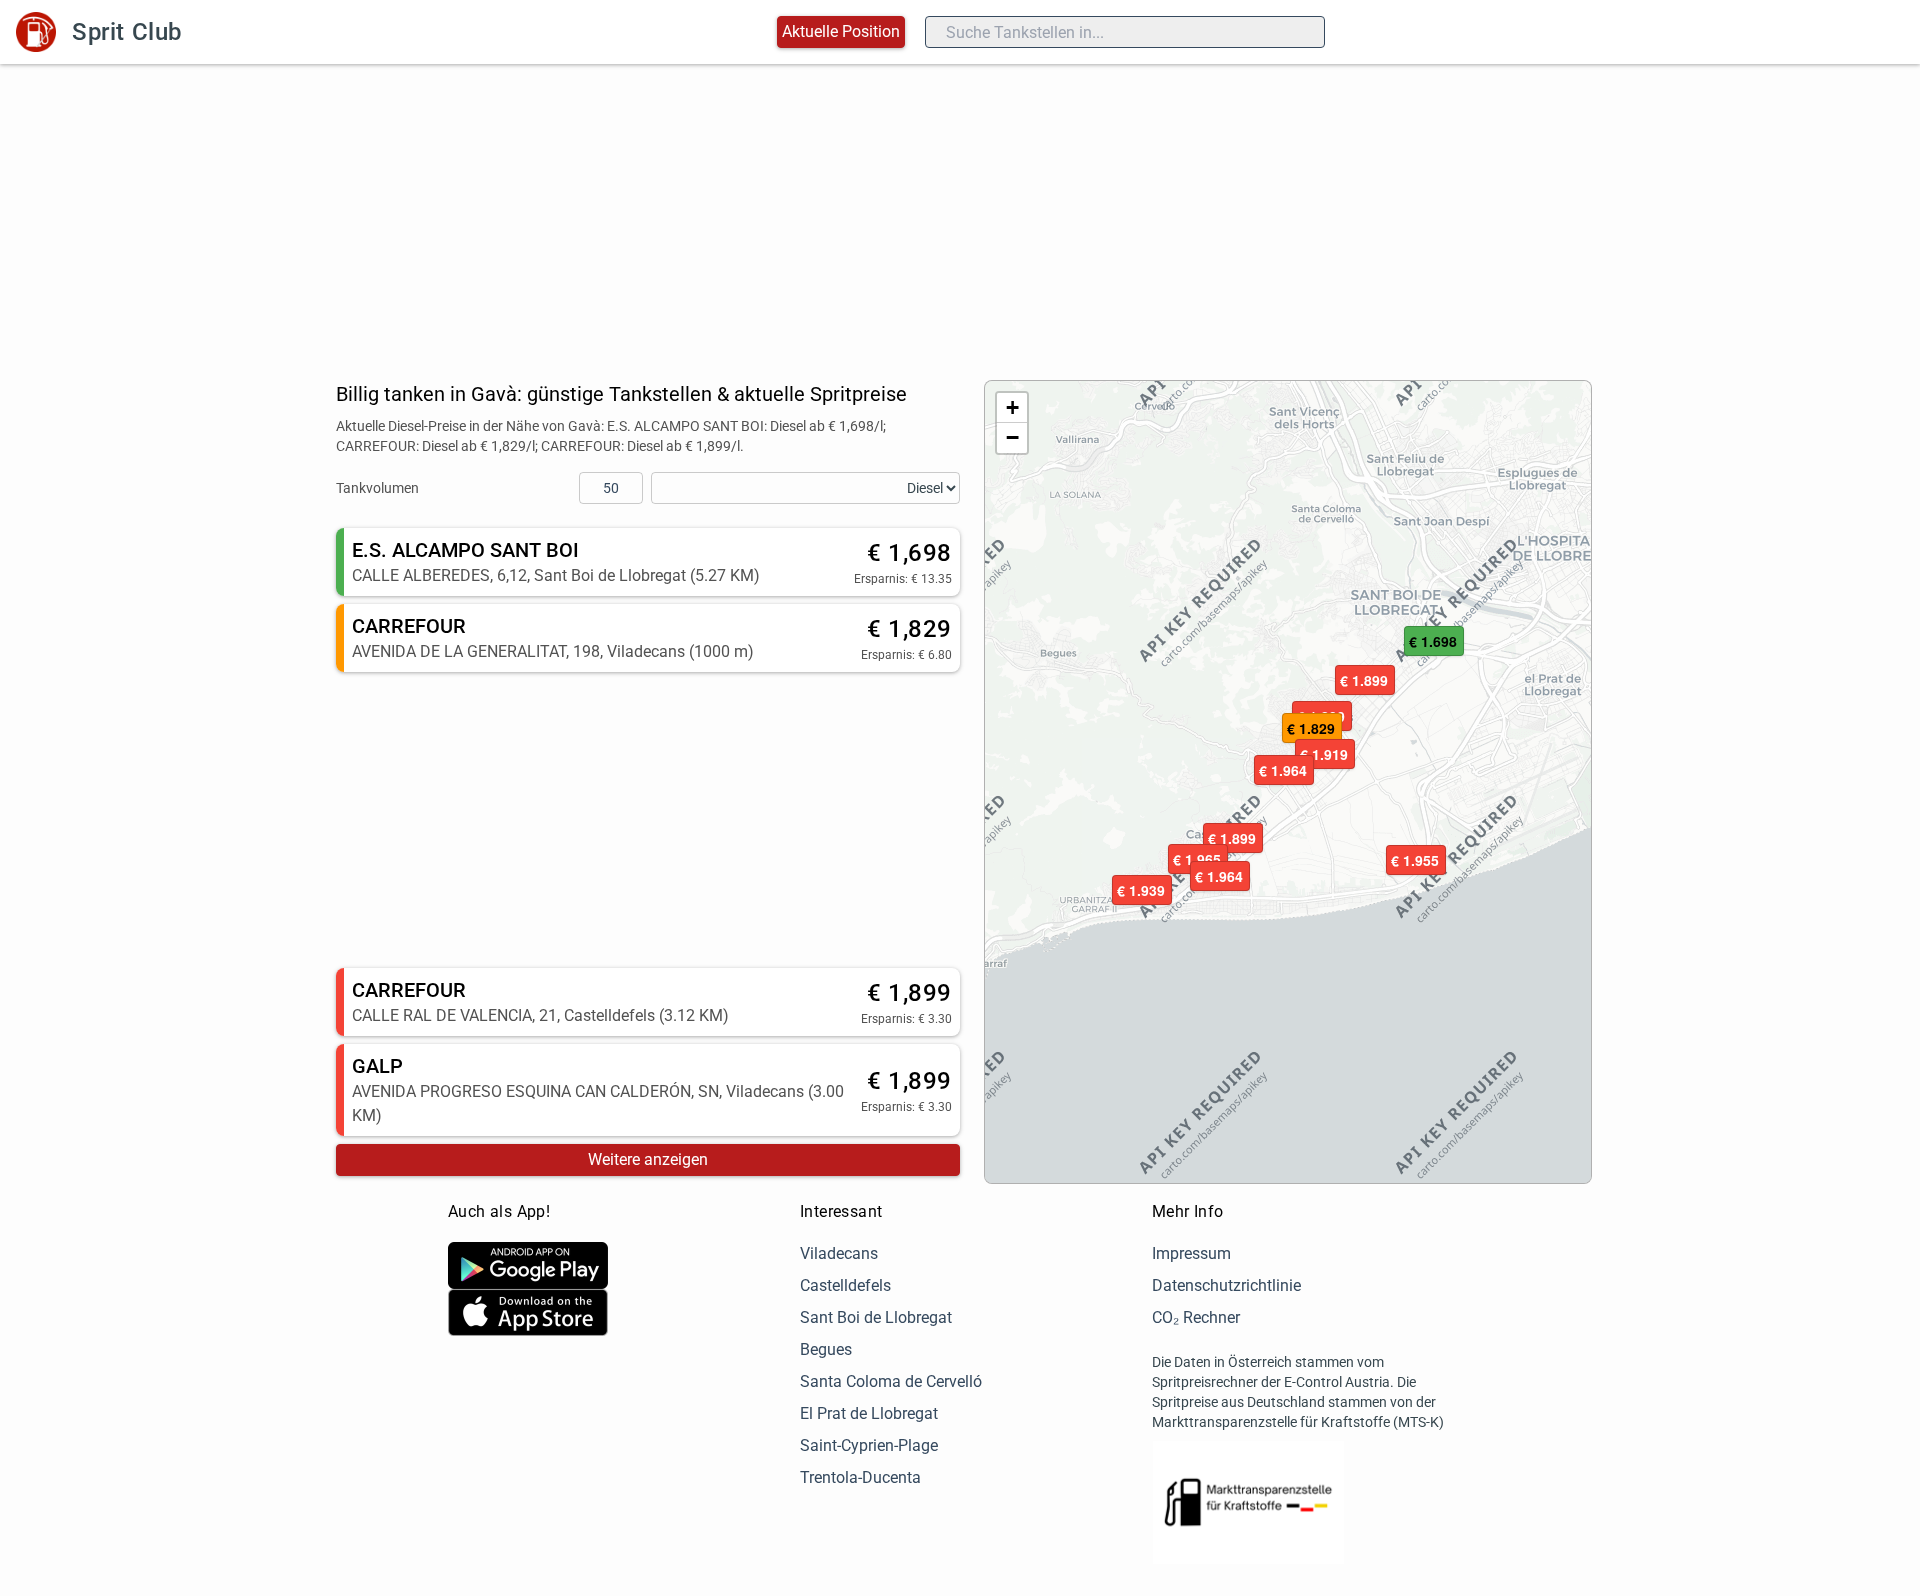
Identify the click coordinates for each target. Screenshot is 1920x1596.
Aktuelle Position (841, 31)
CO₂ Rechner (1196, 1317)
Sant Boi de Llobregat (876, 1317)
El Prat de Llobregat (869, 1413)
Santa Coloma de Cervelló (891, 1381)
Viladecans (839, 1253)
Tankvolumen (377, 488)
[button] (1233, 839)
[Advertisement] (960, 214)
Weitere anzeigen (648, 1159)
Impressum (1191, 1253)
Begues (826, 1349)
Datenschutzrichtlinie (1226, 1285)
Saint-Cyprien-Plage (869, 1445)
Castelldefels (845, 1285)
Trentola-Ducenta (860, 1477)
